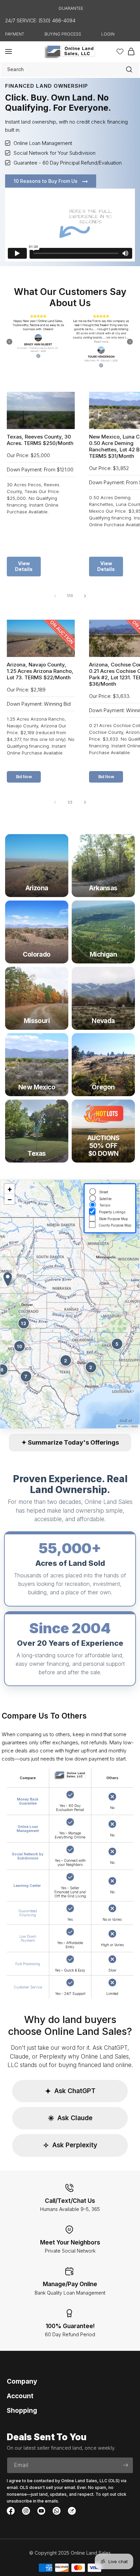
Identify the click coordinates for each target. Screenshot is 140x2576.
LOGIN (108, 34)
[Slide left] (55, 596)
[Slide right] (85, 596)
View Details (24, 566)
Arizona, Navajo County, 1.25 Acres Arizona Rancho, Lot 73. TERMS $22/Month (40, 671)
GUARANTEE (71, 8)
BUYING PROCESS (63, 34)
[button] (8, 51)
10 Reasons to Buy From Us (46, 181)
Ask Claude (70, 2118)
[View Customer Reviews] (70, 342)
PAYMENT (15, 34)
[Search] (129, 69)
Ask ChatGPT (70, 2091)
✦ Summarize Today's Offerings (70, 1442)
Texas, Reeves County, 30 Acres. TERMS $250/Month (40, 440)
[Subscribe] (125, 2465)
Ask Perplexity (70, 2145)
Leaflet (124, 1426)
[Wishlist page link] (120, 51)
